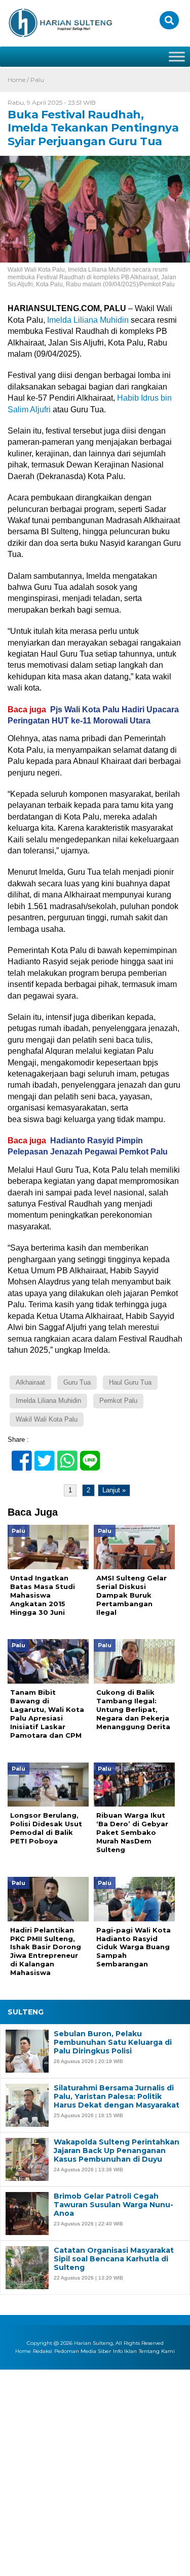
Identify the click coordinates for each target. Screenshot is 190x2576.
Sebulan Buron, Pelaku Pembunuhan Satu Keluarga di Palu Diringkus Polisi (113, 2042)
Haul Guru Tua (130, 1382)
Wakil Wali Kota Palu (47, 1419)
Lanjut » (114, 1490)
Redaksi (43, 2351)
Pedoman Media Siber (83, 2351)
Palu (37, 80)
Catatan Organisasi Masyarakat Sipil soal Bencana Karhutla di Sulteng (114, 2259)
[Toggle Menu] (177, 56)
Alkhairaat (30, 1382)
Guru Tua (77, 1382)
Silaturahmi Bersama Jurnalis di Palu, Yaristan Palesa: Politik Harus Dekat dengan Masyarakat (117, 2096)
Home (23, 2351)
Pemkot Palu (118, 1401)
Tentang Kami (157, 2351)
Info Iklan (125, 2351)
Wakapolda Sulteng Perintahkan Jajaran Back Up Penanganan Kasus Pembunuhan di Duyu (117, 2151)
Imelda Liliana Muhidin (88, 320)
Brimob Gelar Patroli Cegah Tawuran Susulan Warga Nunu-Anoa (113, 2205)
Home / (19, 80)
